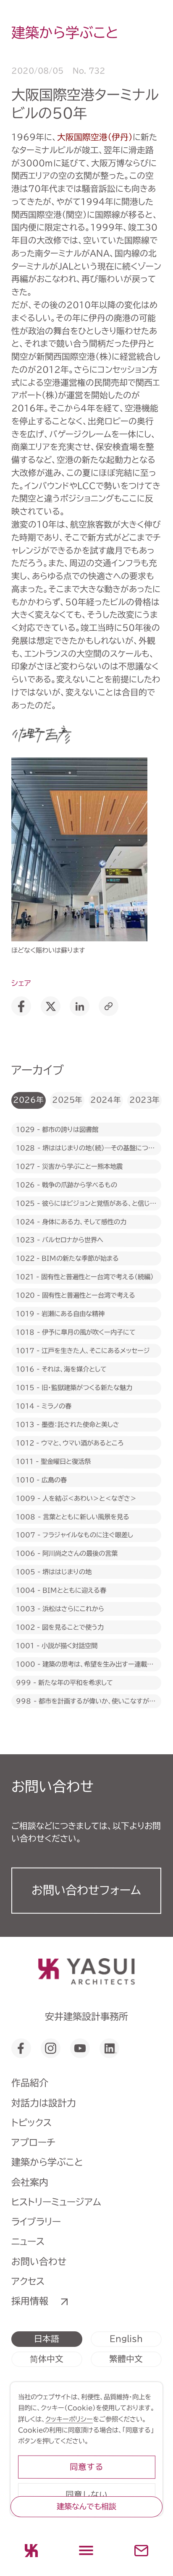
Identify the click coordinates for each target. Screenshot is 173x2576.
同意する (86, 2467)
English (126, 2339)
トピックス (31, 2123)
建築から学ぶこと (47, 2162)
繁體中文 (126, 2359)
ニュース (28, 2242)
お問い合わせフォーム (86, 1890)
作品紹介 (30, 2083)
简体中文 (47, 2359)
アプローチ (33, 2142)
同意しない (86, 2494)
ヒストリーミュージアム (56, 2202)
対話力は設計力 (44, 2103)
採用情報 (30, 2301)
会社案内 (30, 2182)
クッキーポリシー (69, 2419)
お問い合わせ (39, 2261)
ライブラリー (36, 2222)
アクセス (28, 2281)
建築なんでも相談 (86, 2506)
